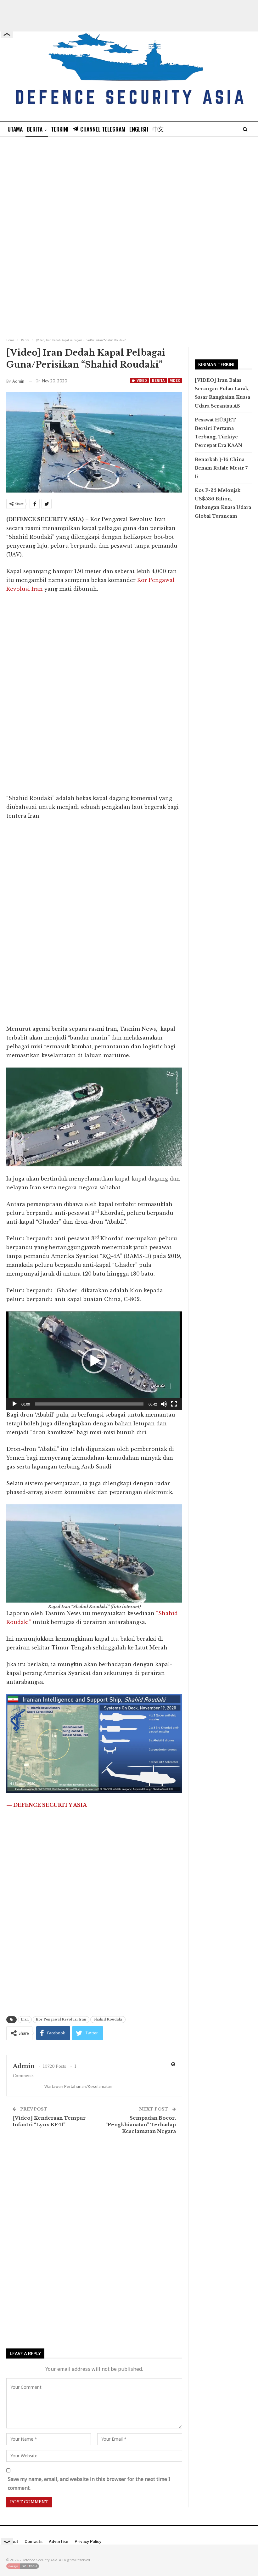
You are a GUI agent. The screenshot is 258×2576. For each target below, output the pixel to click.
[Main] (14, 1404)
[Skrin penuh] (174, 1404)
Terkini (60, 129)
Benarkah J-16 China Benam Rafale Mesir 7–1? (223, 468)
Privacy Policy (88, 2542)
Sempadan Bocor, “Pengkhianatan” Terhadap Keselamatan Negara (141, 2125)
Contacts (34, 2542)
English (139, 129)
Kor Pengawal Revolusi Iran (61, 2019)
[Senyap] (164, 1404)
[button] (94, 1361)
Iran (25, 2019)
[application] (94, 1361)
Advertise (59, 2542)
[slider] (89, 1404)
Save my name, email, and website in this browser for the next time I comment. (89, 2483)
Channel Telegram (103, 129)
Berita (35, 129)
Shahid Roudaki (108, 2019)
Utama (15, 129)
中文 (158, 129)
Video (141, 380)
